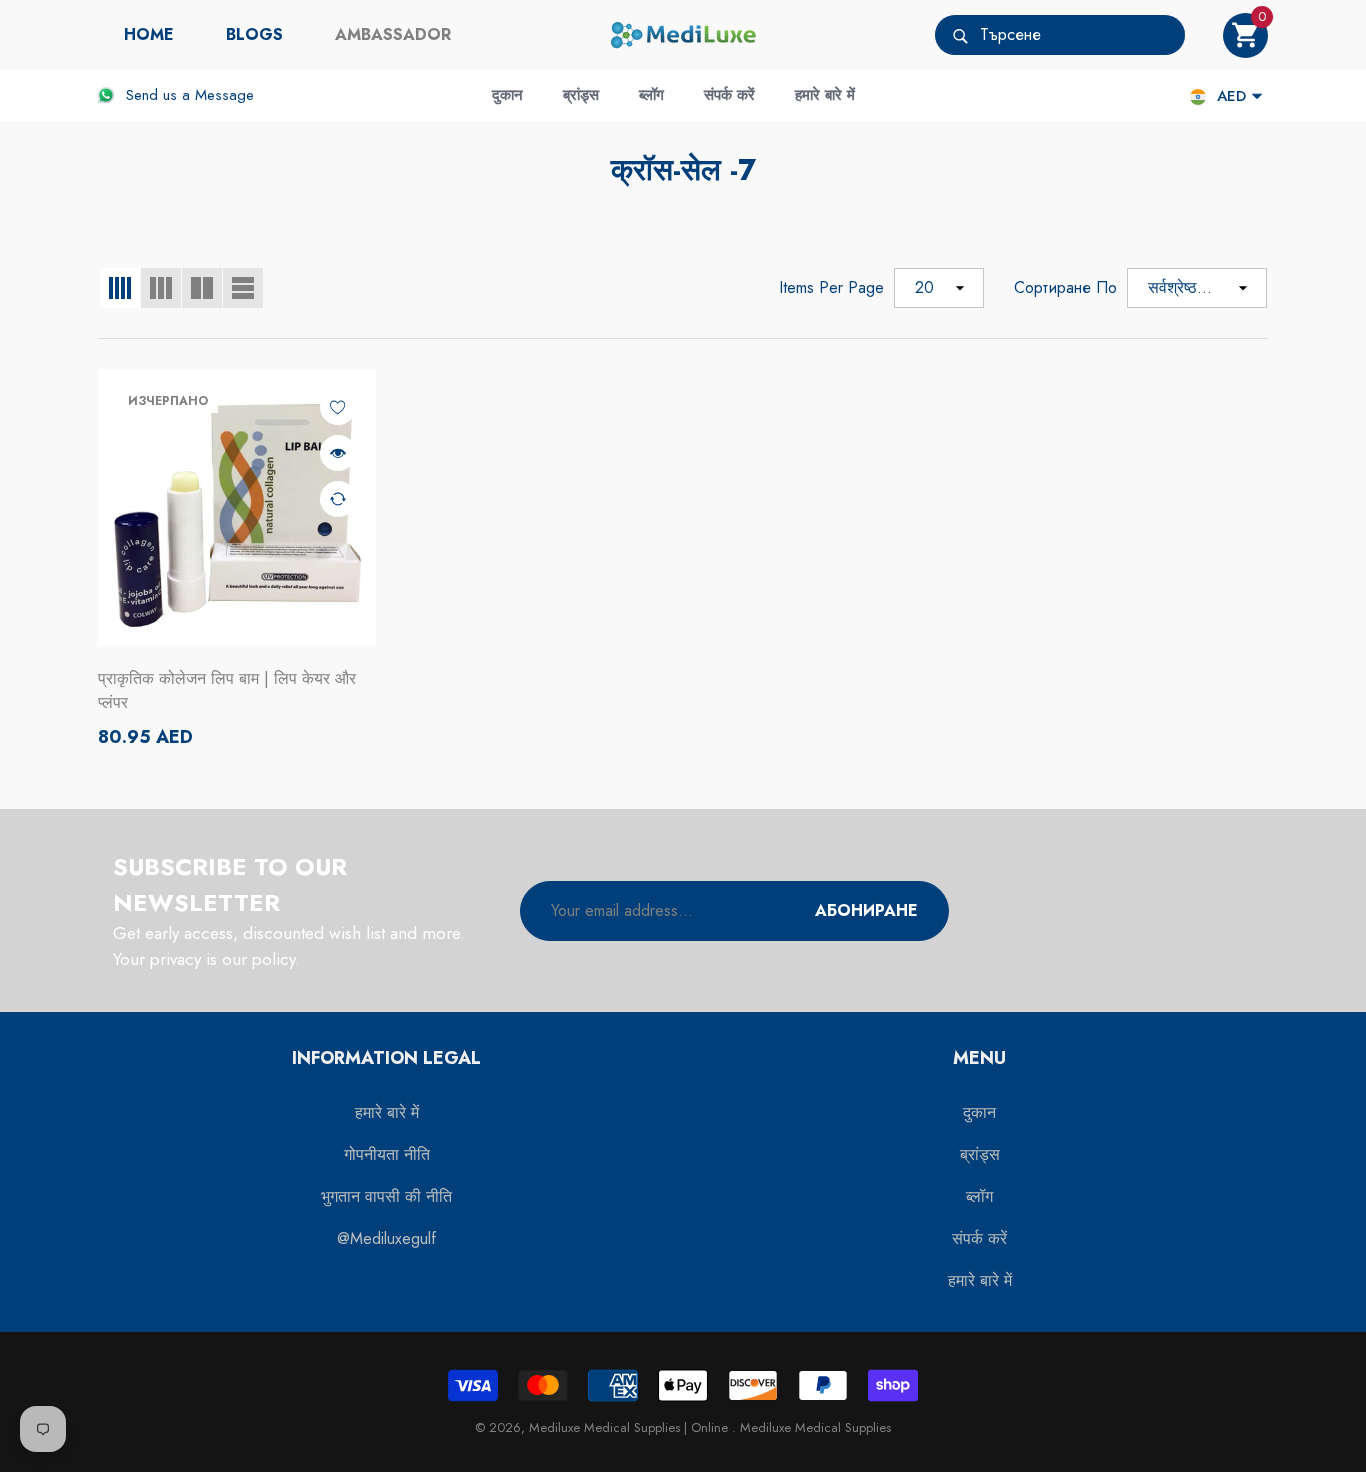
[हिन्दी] (1198, 96)
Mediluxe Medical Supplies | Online (630, 1427)
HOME (149, 34)
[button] (1245, 35)
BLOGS (254, 34)
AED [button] (1231, 96)
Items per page (831, 287)
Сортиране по (1065, 287)
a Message (218, 95)
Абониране (866, 910)
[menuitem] (149, 35)
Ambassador (393, 34)
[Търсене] (1060, 35)
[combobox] (1082, 35)
